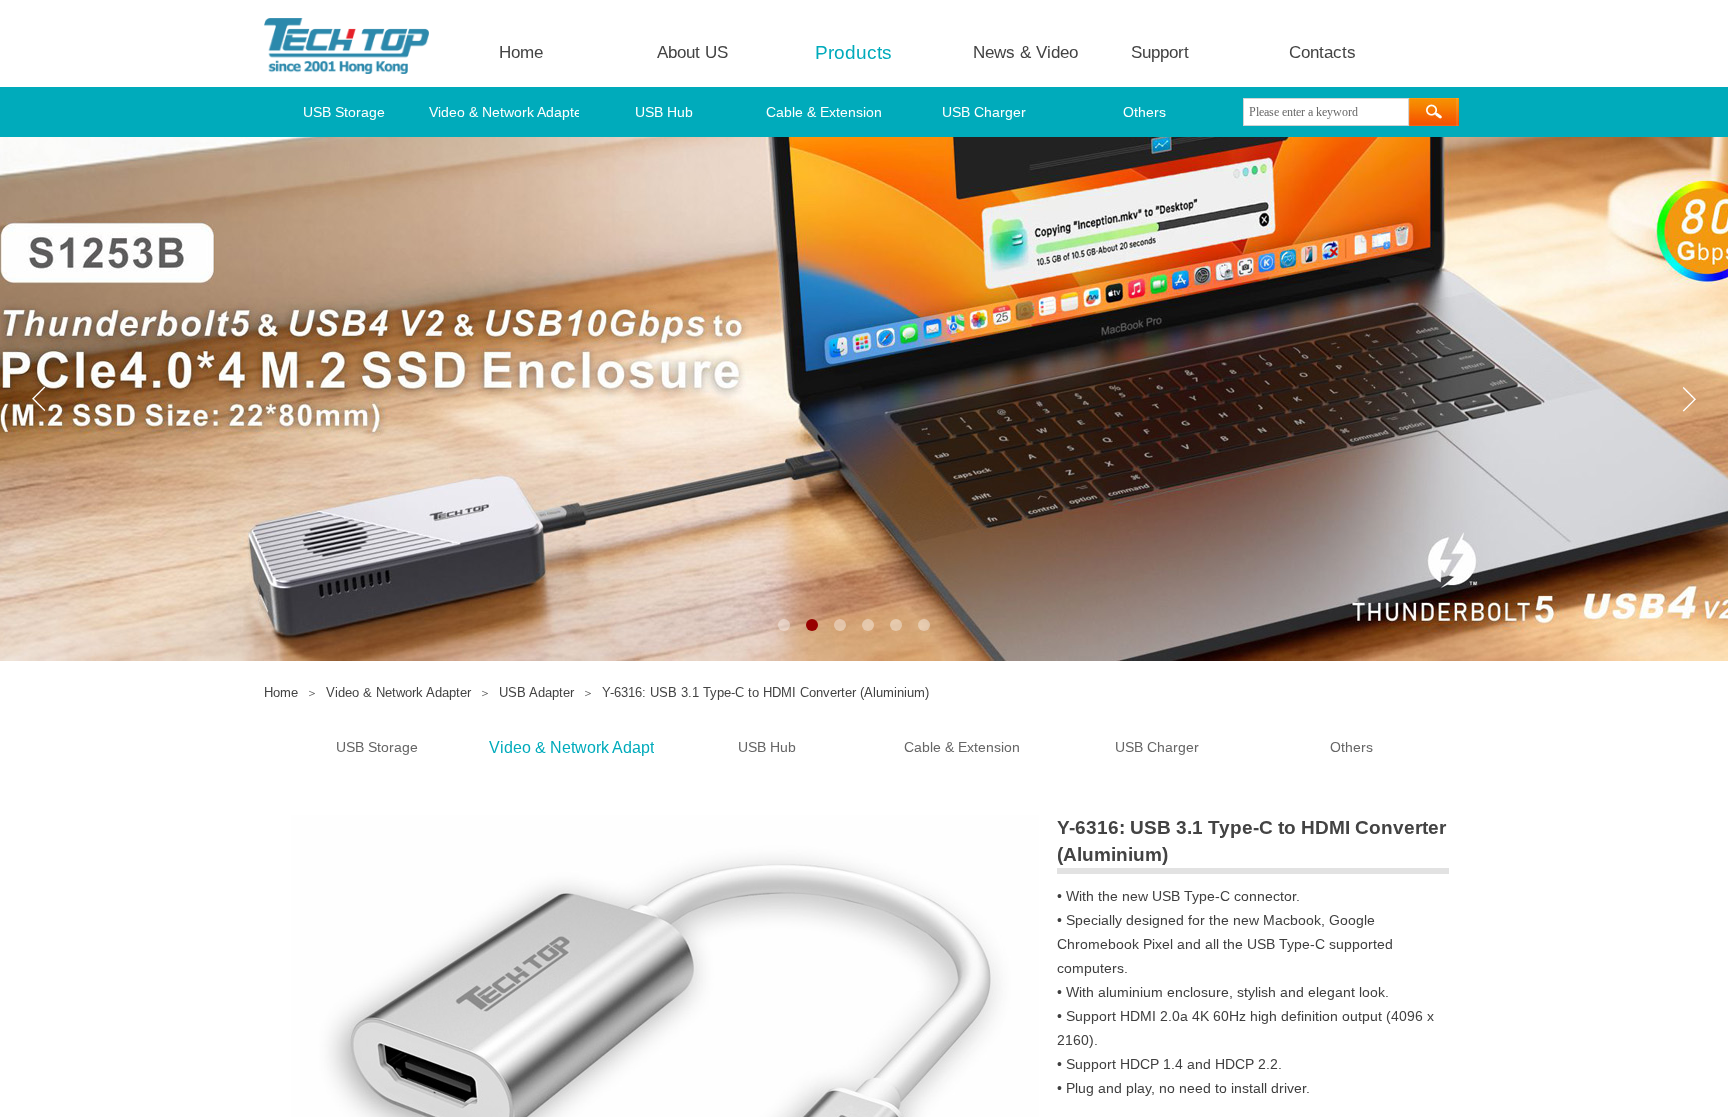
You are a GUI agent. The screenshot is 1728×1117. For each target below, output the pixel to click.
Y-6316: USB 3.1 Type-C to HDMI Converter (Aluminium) (765, 692)
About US (692, 52)
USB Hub (664, 112)
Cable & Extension (824, 112)
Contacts (1322, 52)
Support (1160, 52)
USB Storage (344, 112)
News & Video (1025, 52)
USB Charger (984, 112)
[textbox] (1326, 112)
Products (853, 52)
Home (521, 52)
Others (1144, 112)
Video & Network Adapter (504, 112)
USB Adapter (536, 692)
